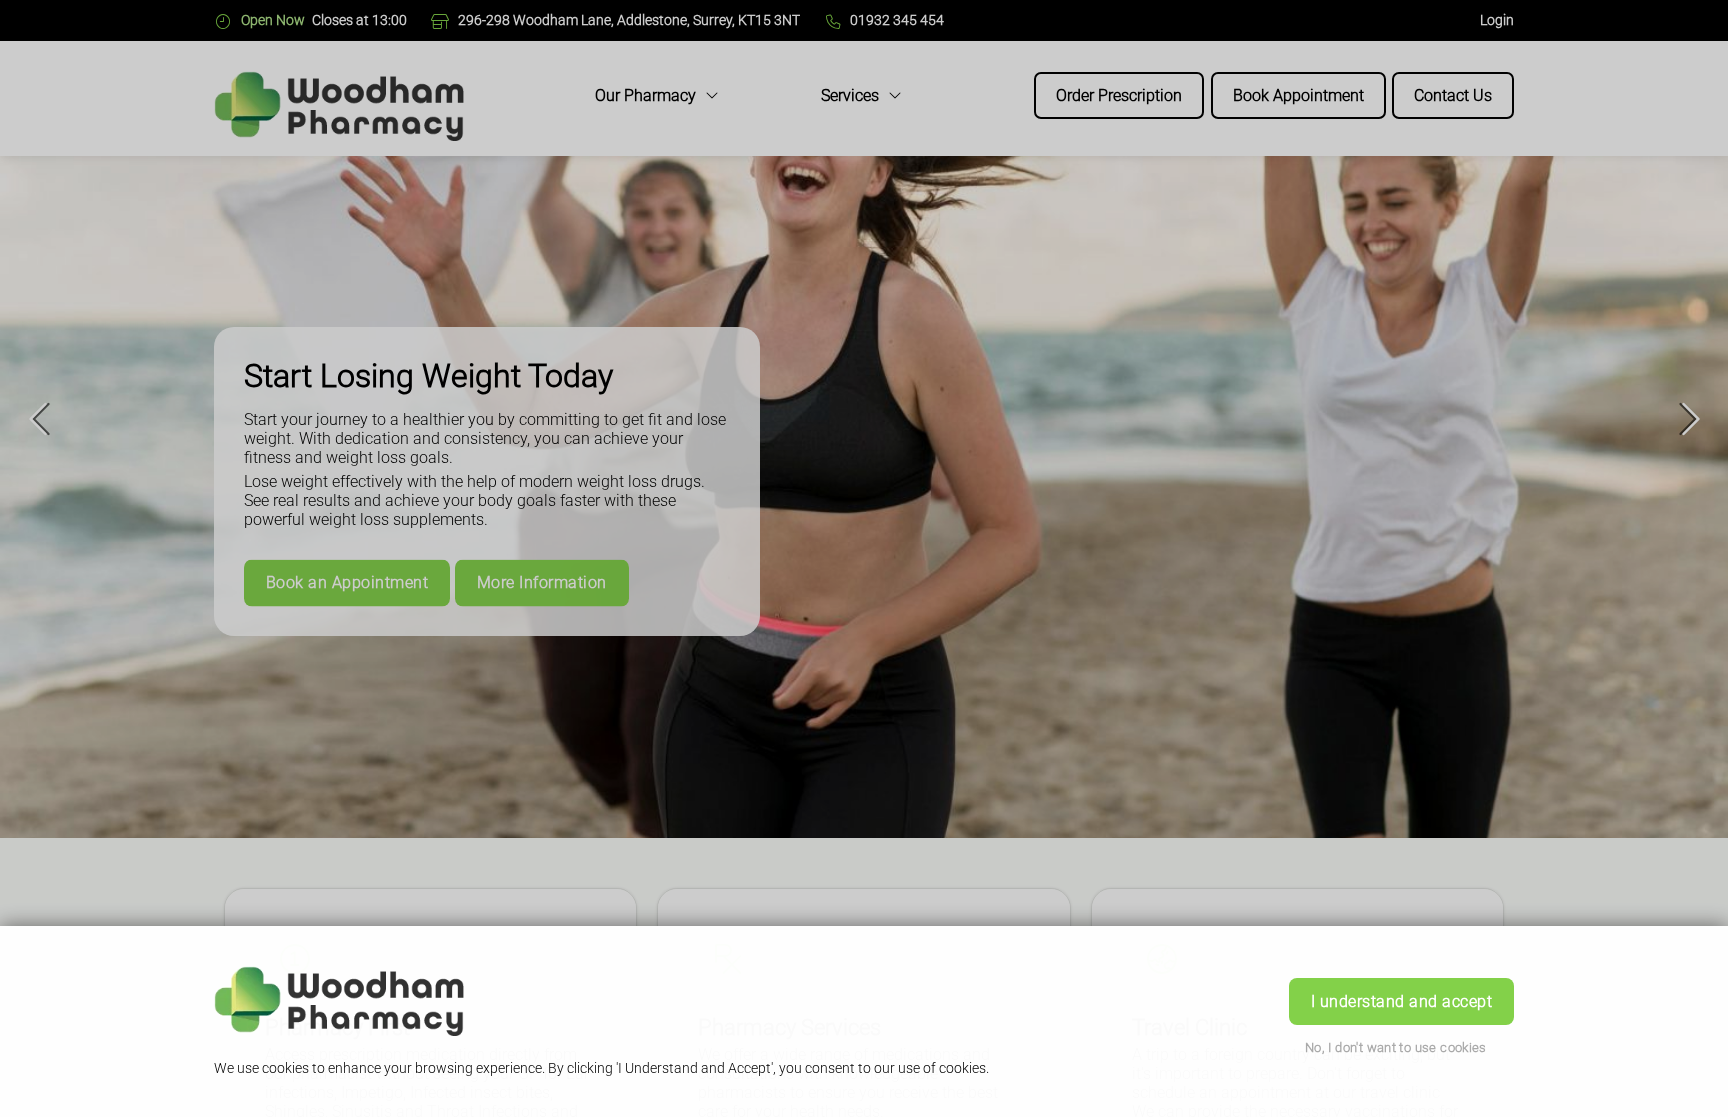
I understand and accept (1401, 1001)
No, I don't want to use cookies (1396, 1047)
